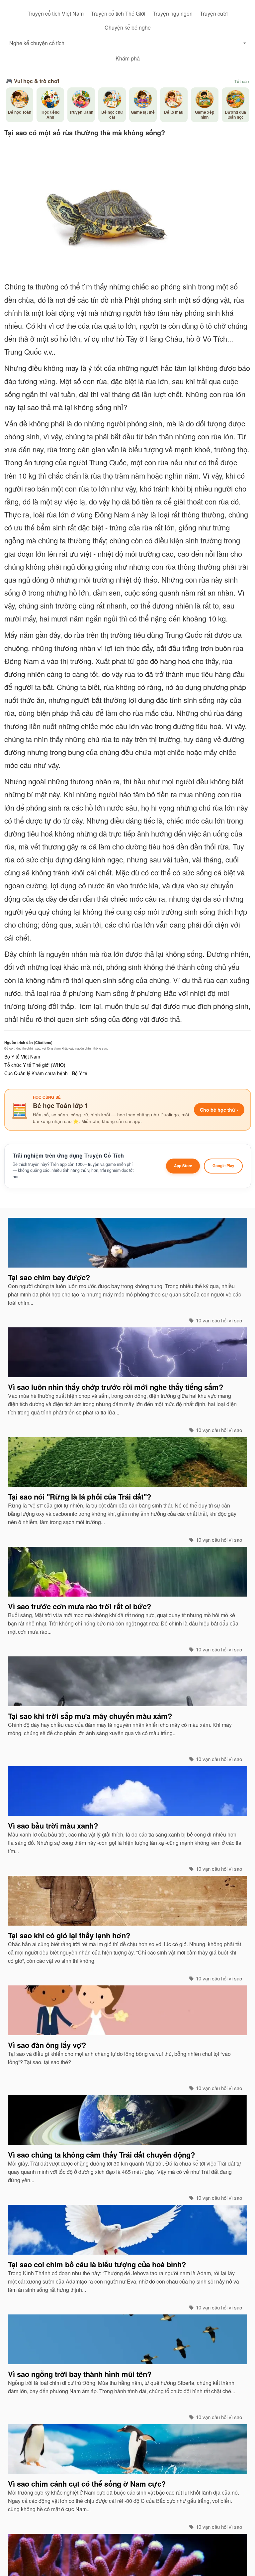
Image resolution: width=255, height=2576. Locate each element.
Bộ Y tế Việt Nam (22, 1057)
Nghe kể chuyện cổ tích (37, 43)
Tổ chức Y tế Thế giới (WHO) (35, 1065)
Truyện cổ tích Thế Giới (118, 13)
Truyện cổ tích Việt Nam (56, 13)
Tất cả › (242, 81)
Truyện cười (214, 13)
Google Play (223, 1166)
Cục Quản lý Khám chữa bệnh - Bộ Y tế (46, 1073)
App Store (183, 1166)
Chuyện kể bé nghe (128, 27)
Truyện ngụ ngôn (173, 13)
